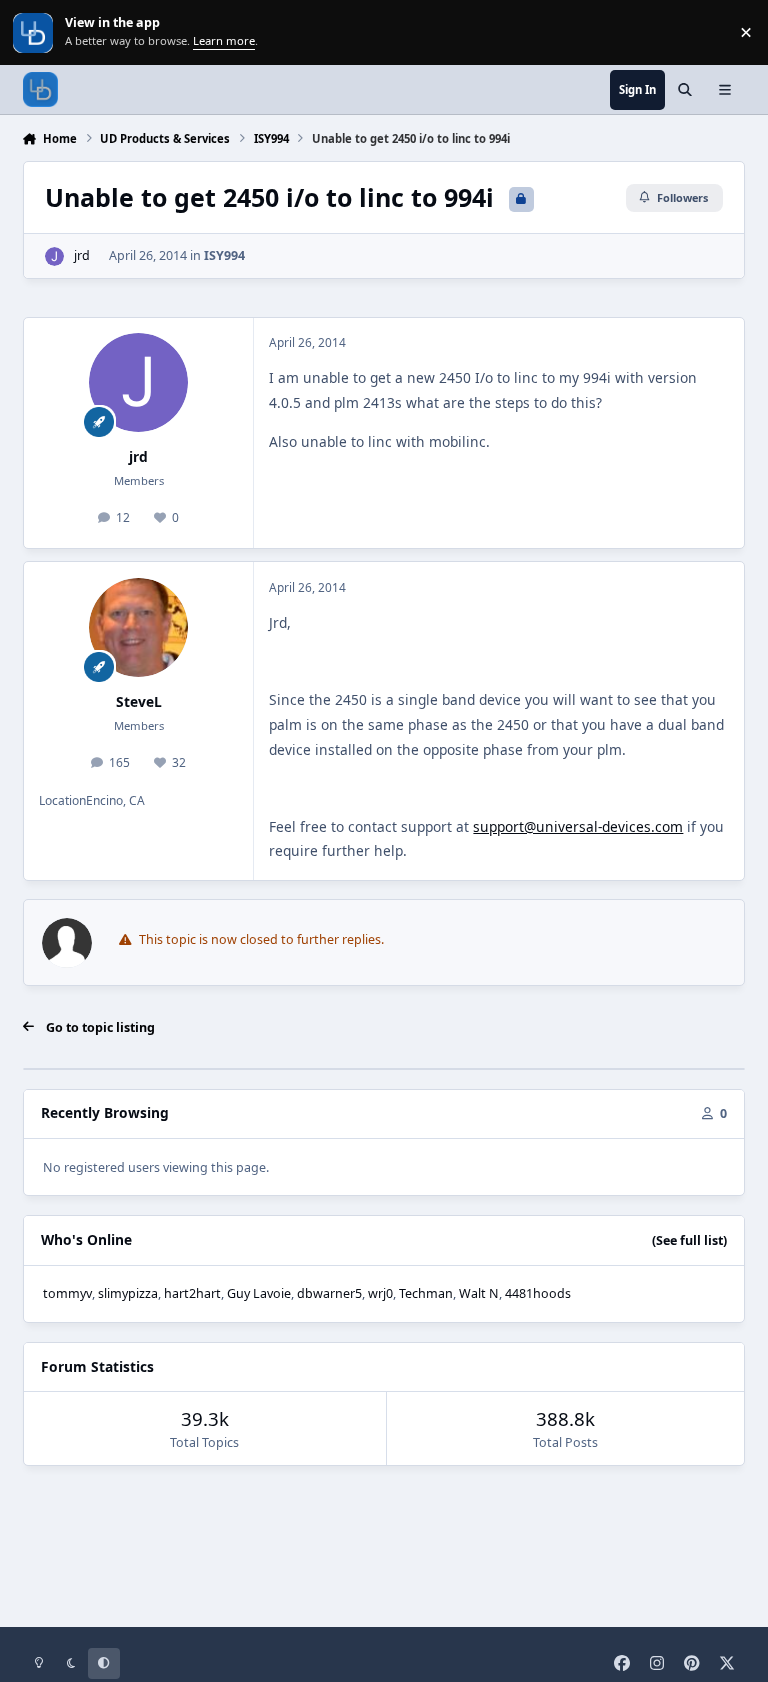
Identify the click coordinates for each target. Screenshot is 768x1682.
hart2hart (192, 1293)
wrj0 (380, 1293)
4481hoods (538, 1293)
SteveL (139, 701)
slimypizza (128, 1293)
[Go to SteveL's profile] (138, 627)
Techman (426, 1293)
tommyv (67, 1293)
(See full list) (689, 1240)
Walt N (479, 1293)
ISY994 (224, 255)
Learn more (34, 32)
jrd (82, 255)
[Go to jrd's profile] (54, 256)
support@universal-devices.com (578, 826)
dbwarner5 (329, 1293)
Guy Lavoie (259, 1293)
